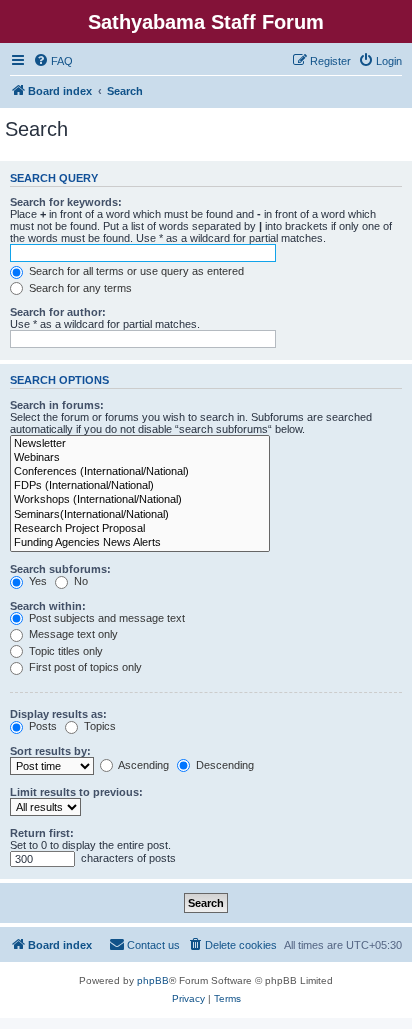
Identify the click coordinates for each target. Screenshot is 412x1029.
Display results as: (58, 714)
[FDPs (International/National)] (140, 486)
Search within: (48, 606)
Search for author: (58, 312)
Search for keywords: (66, 202)
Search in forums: (57, 405)
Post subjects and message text (105, 618)
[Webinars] (140, 458)
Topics (98, 726)
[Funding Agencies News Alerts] (140, 543)
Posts (41, 726)
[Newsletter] (140, 444)
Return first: (42, 833)
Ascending (142, 765)
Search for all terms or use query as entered (135, 271)
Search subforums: (60, 569)
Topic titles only (64, 651)
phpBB (153, 980)
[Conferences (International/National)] (140, 472)
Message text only (72, 634)
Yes (36, 581)
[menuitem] (53, 61)
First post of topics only (84, 667)
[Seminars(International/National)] (140, 515)
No (79, 581)
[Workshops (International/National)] (140, 500)
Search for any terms (79, 288)
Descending (223, 765)
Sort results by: (50, 751)
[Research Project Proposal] (140, 529)
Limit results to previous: (76, 792)
